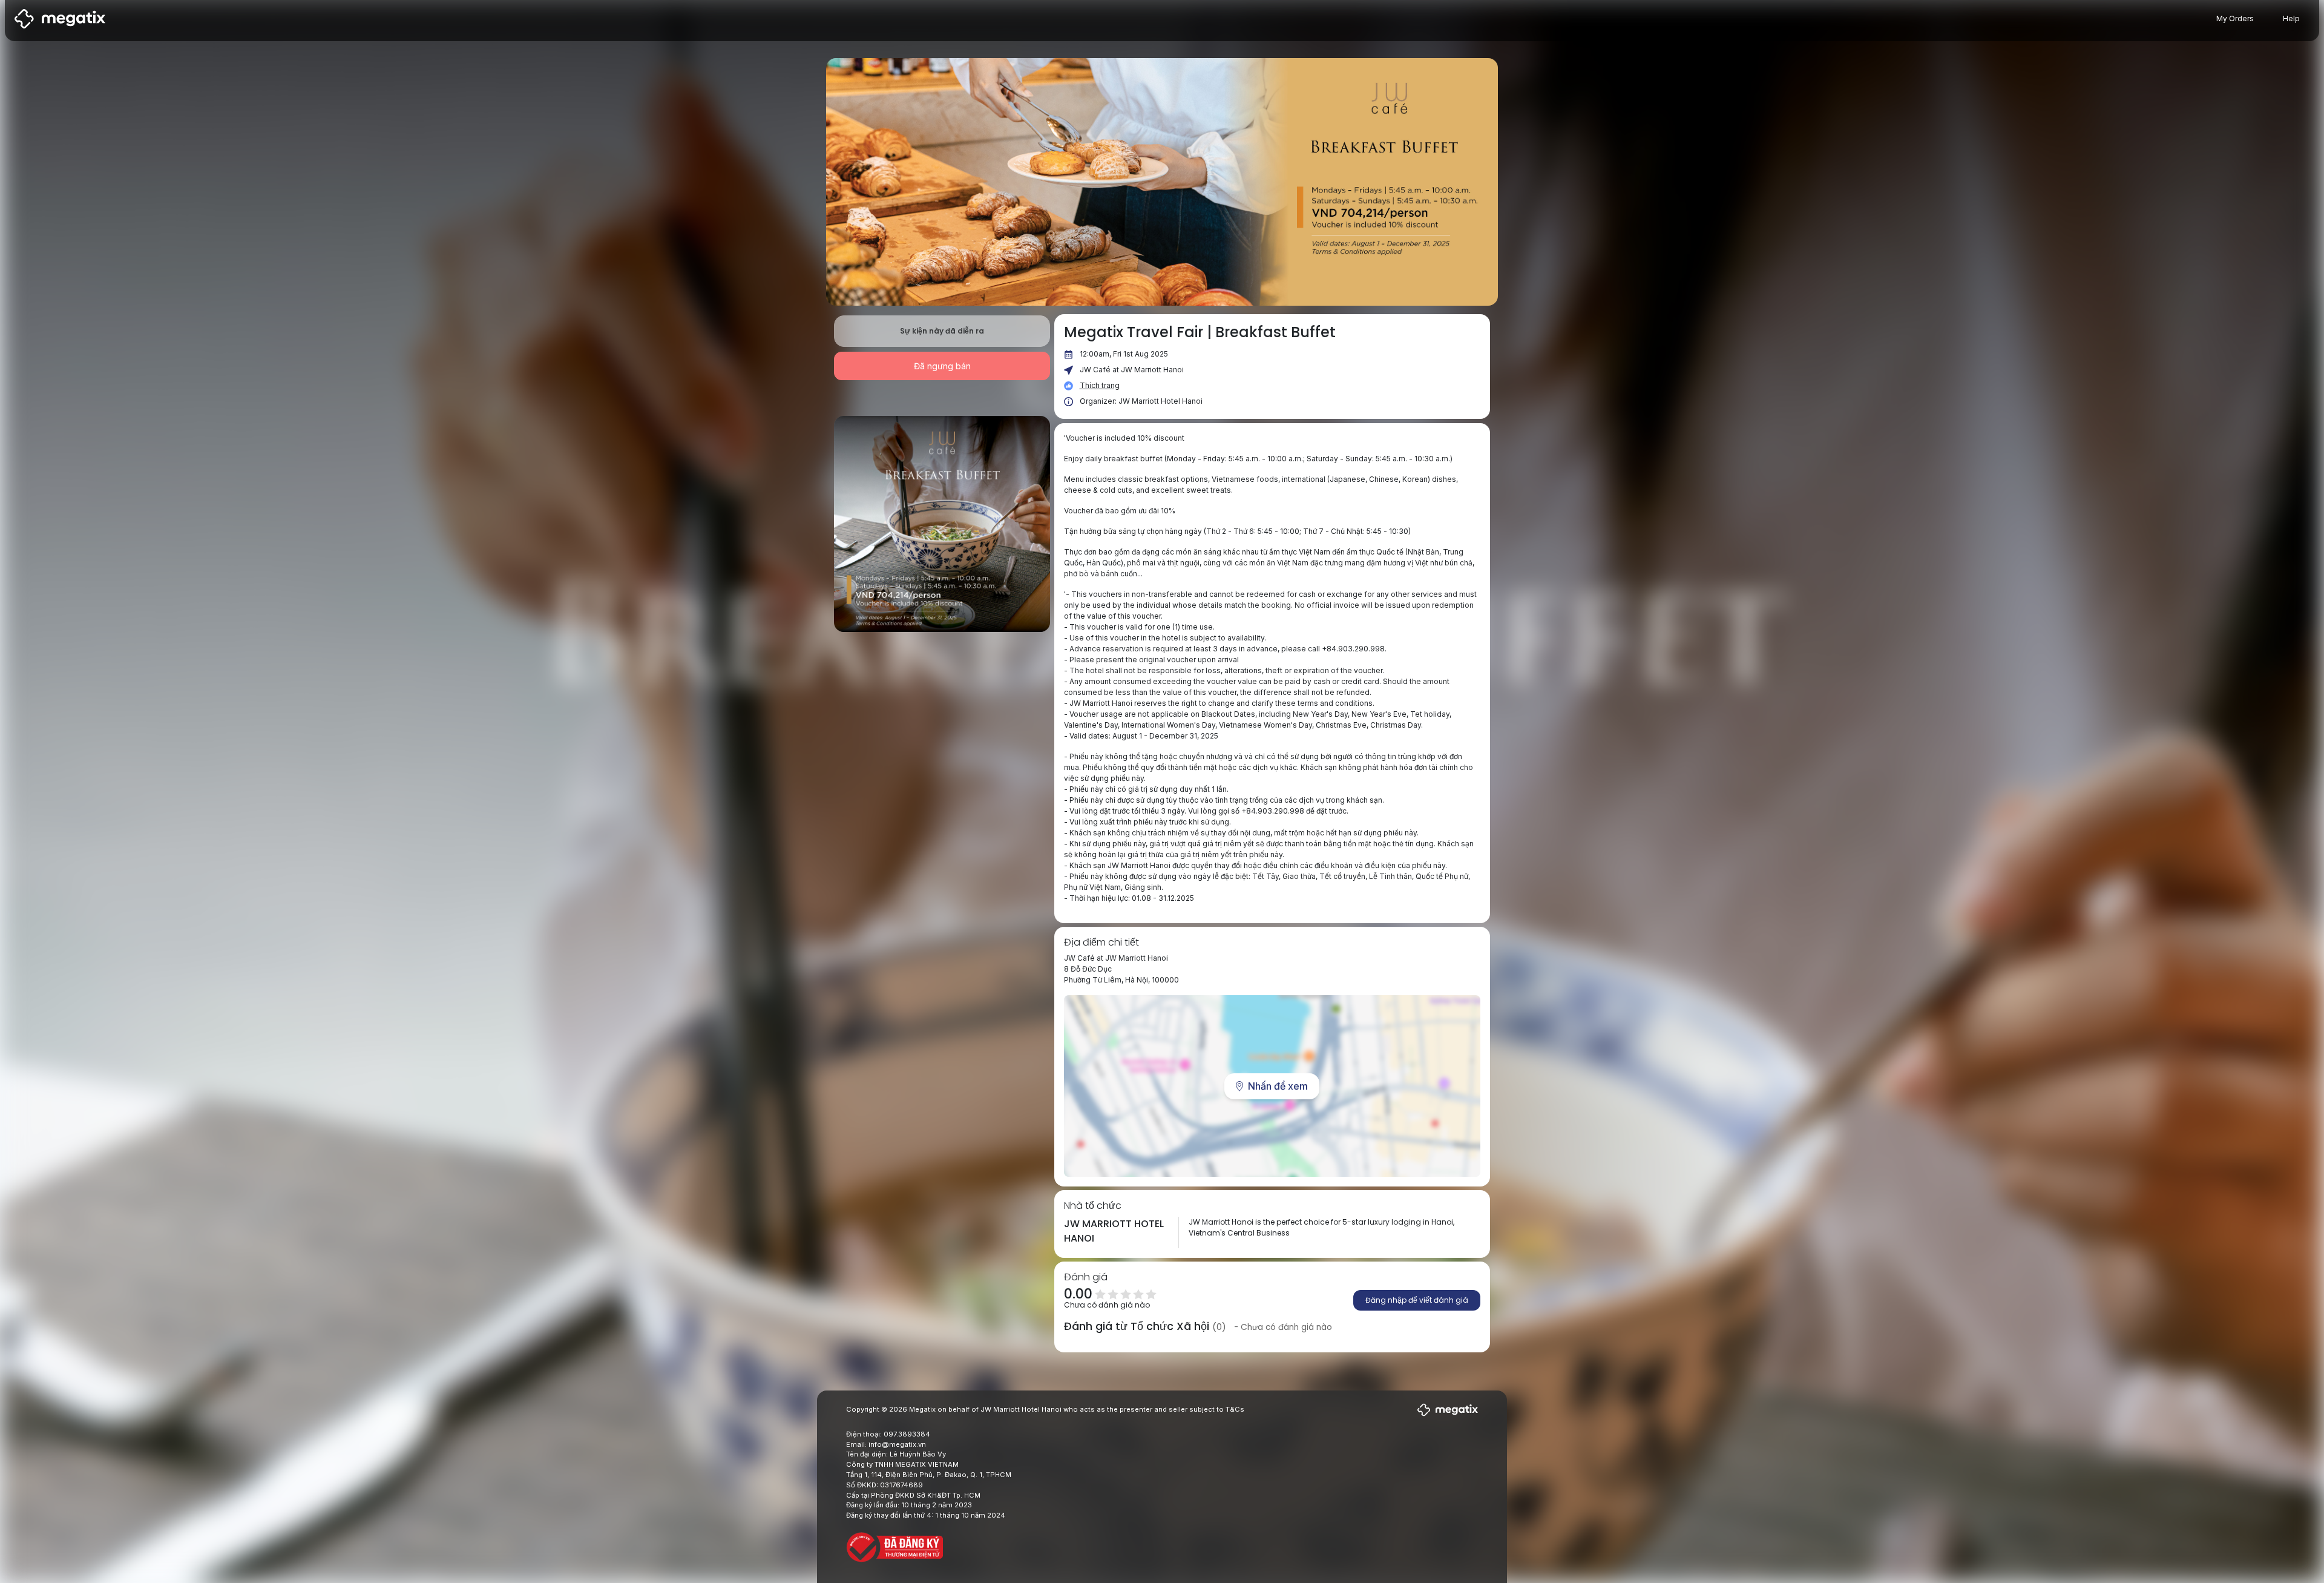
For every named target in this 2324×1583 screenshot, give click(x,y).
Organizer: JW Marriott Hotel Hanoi (1141, 401)
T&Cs (1235, 1409)
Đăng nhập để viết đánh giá (1417, 1300)
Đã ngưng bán (942, 366)
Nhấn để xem (1278, 1086)
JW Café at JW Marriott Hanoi (1132, 370)
